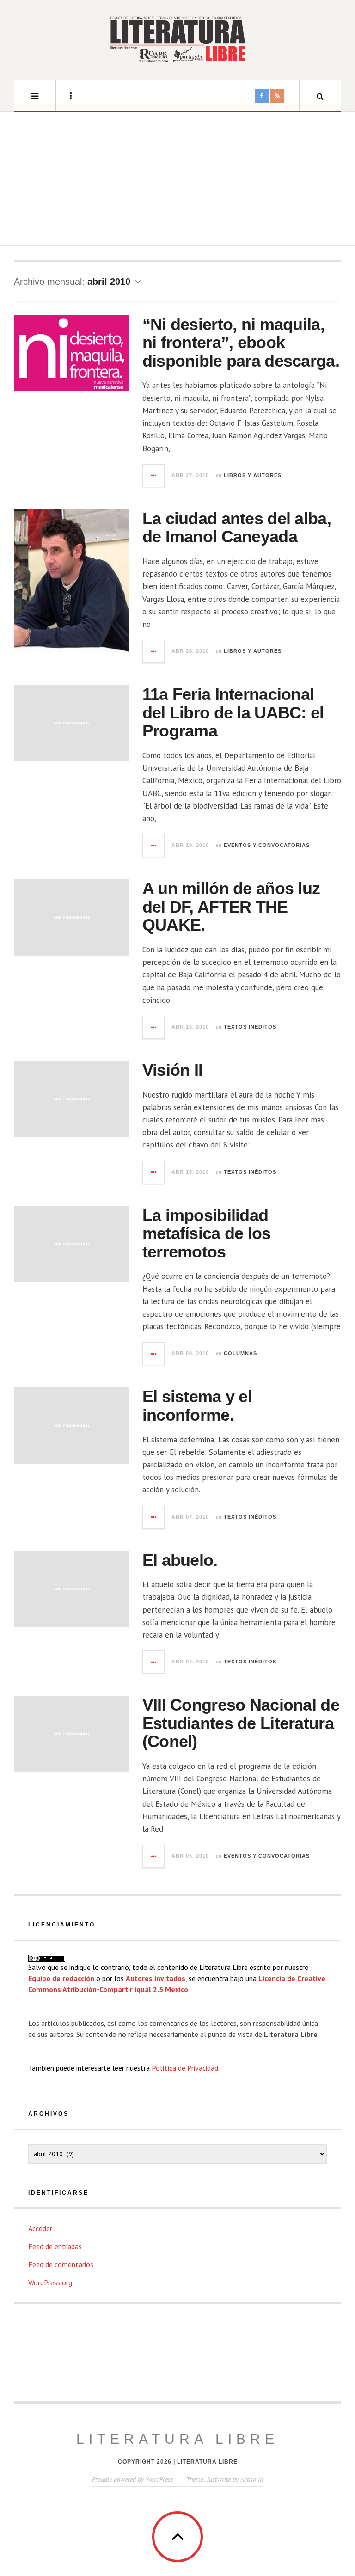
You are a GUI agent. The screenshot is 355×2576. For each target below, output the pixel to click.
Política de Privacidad (185, 2068)
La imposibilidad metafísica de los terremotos (207, 1233)
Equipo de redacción (61, 1978)
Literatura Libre (177, 2439)
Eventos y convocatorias (267, 845)
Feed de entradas (55, 2246)
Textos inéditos (250, 1027)
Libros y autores (253, 475)
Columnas (240, 1353)
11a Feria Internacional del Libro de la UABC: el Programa (233, 712)
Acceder (40, 2228)
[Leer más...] (154, 476)
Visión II (173, 1070)
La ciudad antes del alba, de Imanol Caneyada (237, 528)
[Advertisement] (177, 181)
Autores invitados (156, 1978)
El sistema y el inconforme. (197, 1406)
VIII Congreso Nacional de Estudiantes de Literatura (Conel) (241, 1723)
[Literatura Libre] (177, 39)
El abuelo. (180, 1560)
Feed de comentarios (61, 2264)
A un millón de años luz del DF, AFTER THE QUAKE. (231, 907)
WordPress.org (50, 2282)
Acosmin (252, 2479)
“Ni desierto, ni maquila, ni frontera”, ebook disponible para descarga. (241, 343)
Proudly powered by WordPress (133, 2479)
